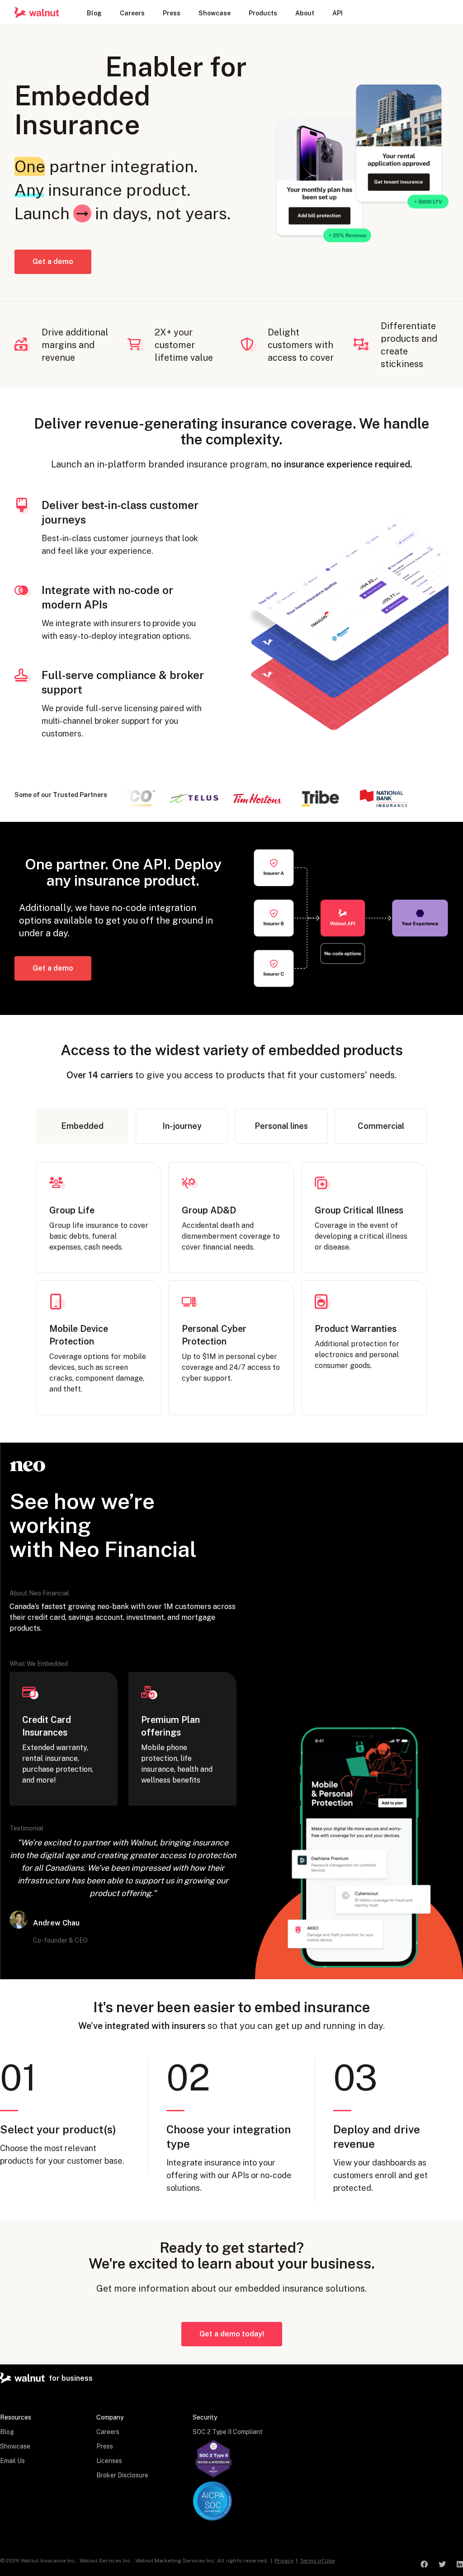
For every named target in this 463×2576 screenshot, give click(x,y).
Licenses (109, 2461)
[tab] (82, 1126)
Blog (7, 2432)
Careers (108, 2432)
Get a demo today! (232, 2334)
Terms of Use (318, 2561)
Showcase (15, 2446)
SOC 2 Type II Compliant (228, 2432)
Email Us (12, 2461)
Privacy (284, 2561)
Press (105, 2446)
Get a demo (53, 262)
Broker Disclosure (122, 2475)
